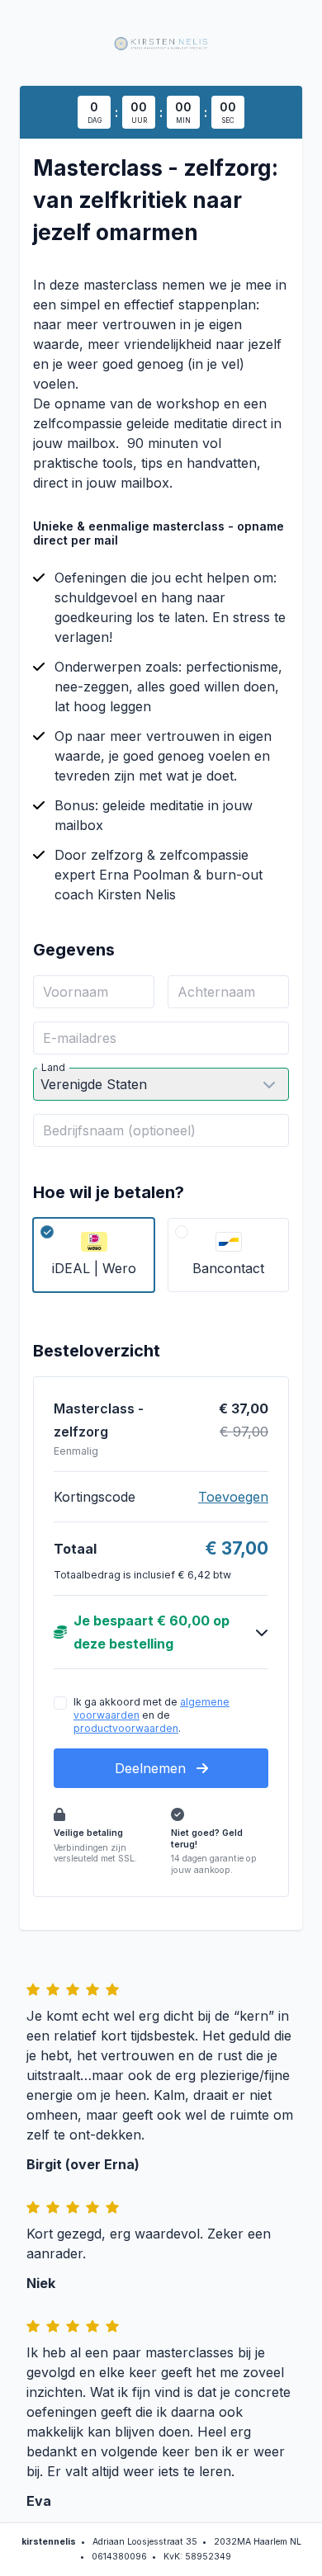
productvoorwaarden (126, 1728)
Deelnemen (152, 1768)
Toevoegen (233, 1497)
